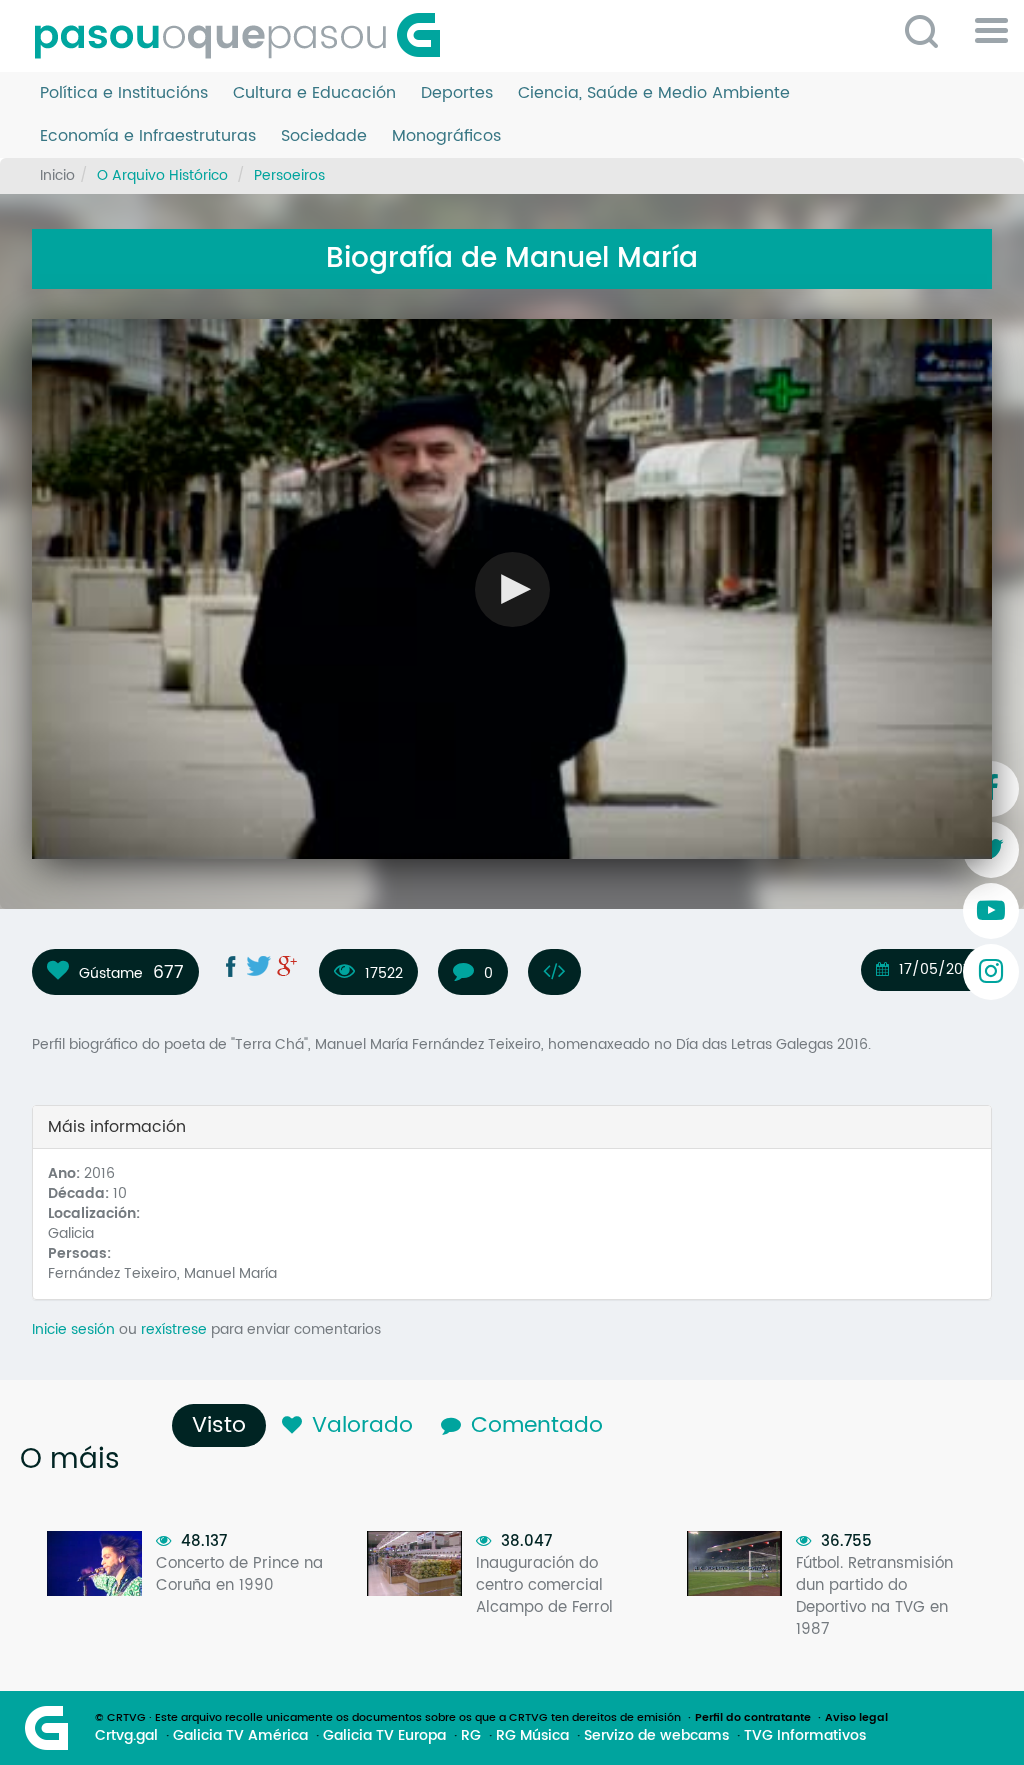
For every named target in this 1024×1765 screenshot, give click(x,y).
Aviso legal (856, 1718)
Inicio (57, 175)
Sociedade (324, 136)
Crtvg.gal (126, 1736)
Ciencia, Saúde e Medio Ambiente (654, 93)
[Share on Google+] (287, 966)
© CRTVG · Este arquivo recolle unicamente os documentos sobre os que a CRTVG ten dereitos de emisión (388, 1718)
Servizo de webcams (656, 1736)
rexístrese (174, 1329)
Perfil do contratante (753, 1718)
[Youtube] (991, 911)
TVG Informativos (805, 1736)
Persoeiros (289, 175)
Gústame (111, 973)
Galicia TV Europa (384, 1736)
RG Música (532, 1736)
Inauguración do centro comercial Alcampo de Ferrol (544, 1585)
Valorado (362, 1425)
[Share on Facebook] (231, 966)
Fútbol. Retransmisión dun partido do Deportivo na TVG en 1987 (874, 1596)
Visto (224, 1425)
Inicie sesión (73, 1329)
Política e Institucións (124, 93)
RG (471, 1736)
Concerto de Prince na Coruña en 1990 (239, 1574)
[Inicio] (245, 36)
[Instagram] (991, 972)
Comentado (537, 1425)
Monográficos (446, 136)
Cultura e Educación (314, 93)
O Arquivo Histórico (162, 175)
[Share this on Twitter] (259, 966)
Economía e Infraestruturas (148, 136)
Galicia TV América (240, 1736)
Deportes (457, 93)
